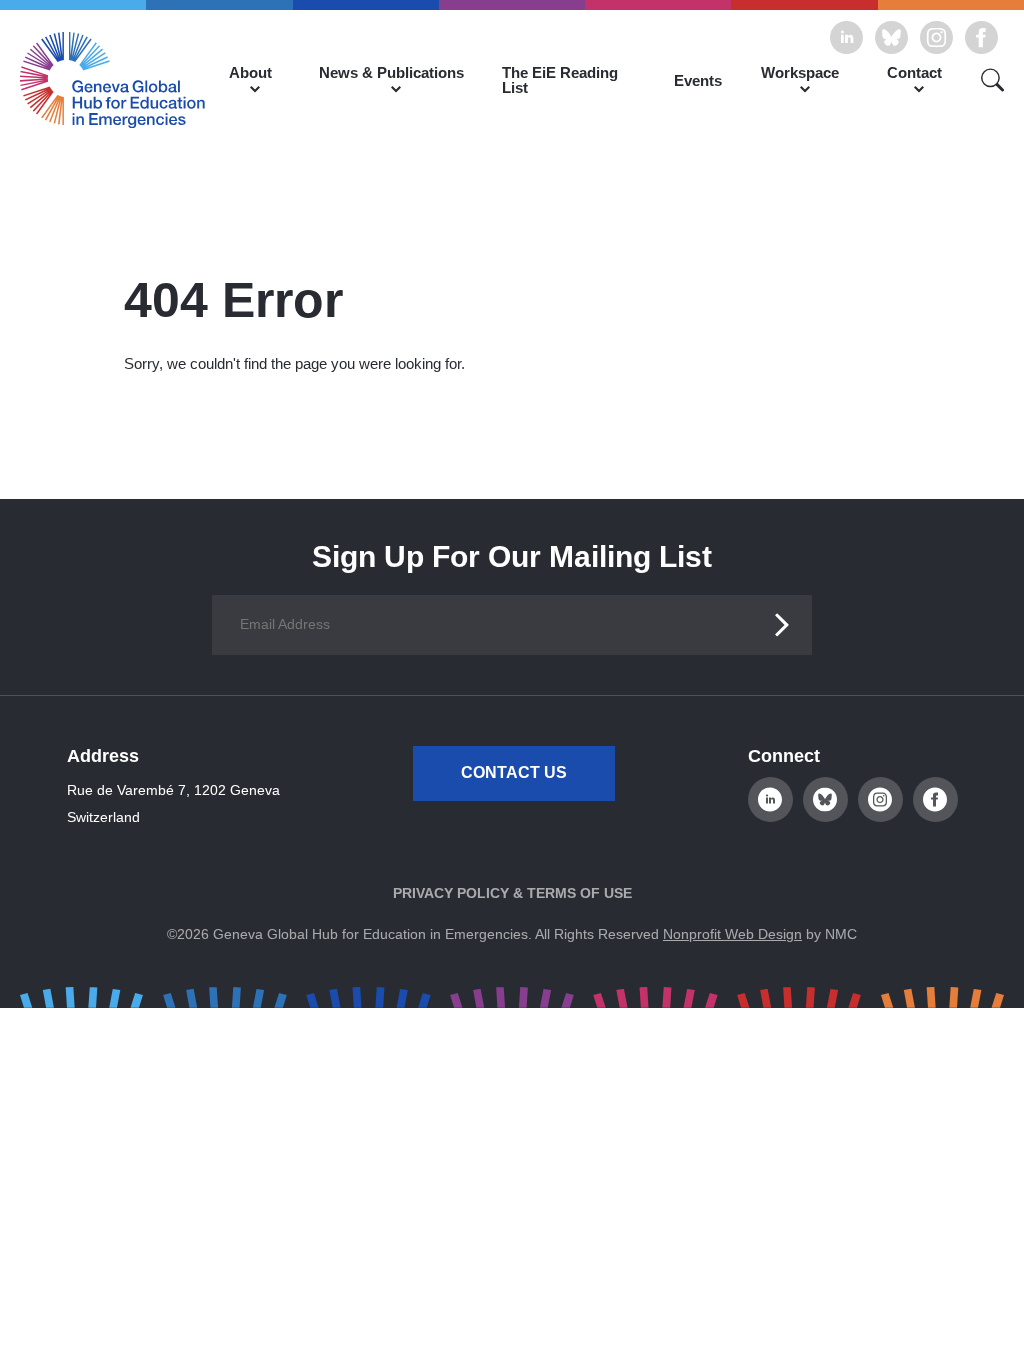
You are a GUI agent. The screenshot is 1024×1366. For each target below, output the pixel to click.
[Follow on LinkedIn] (846, 37)
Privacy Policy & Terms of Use (512, 893)
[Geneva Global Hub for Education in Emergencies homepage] (112, 80)
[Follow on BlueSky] (891, 37)
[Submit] (782, 625)
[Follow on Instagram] (936, 37)
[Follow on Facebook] (981, 37)
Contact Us (514, 772)
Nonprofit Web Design (732, 934)
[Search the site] (985, 80)
